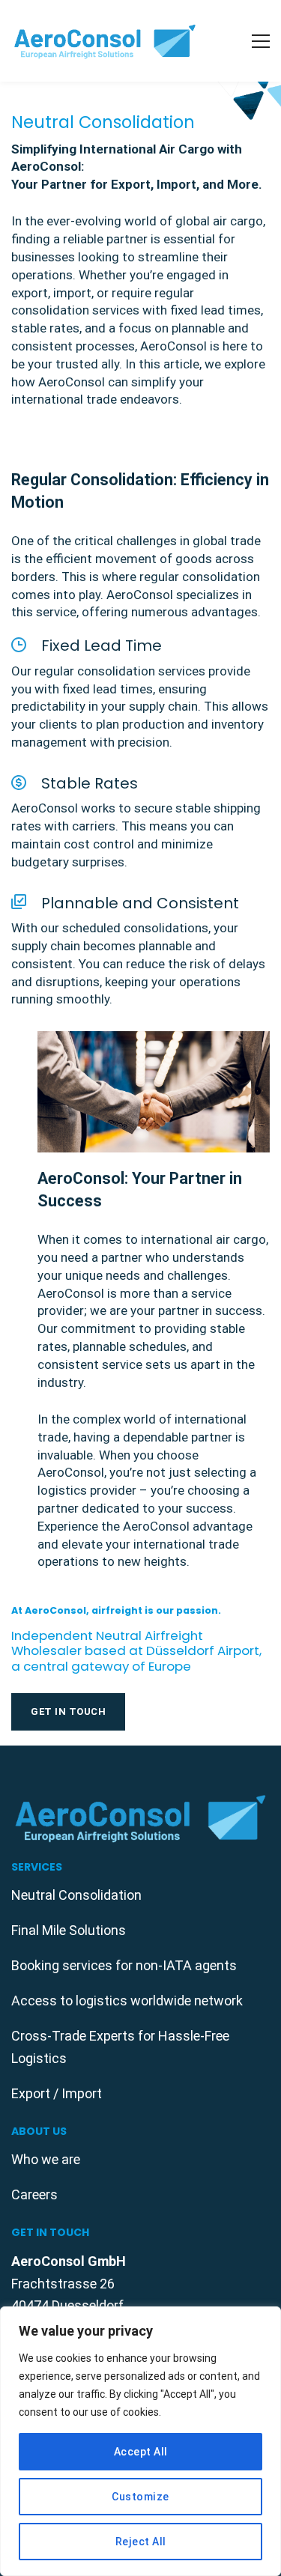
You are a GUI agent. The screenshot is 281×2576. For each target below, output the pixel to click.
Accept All (141, 2452)
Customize (140, 2497)
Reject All (141, 2542)
